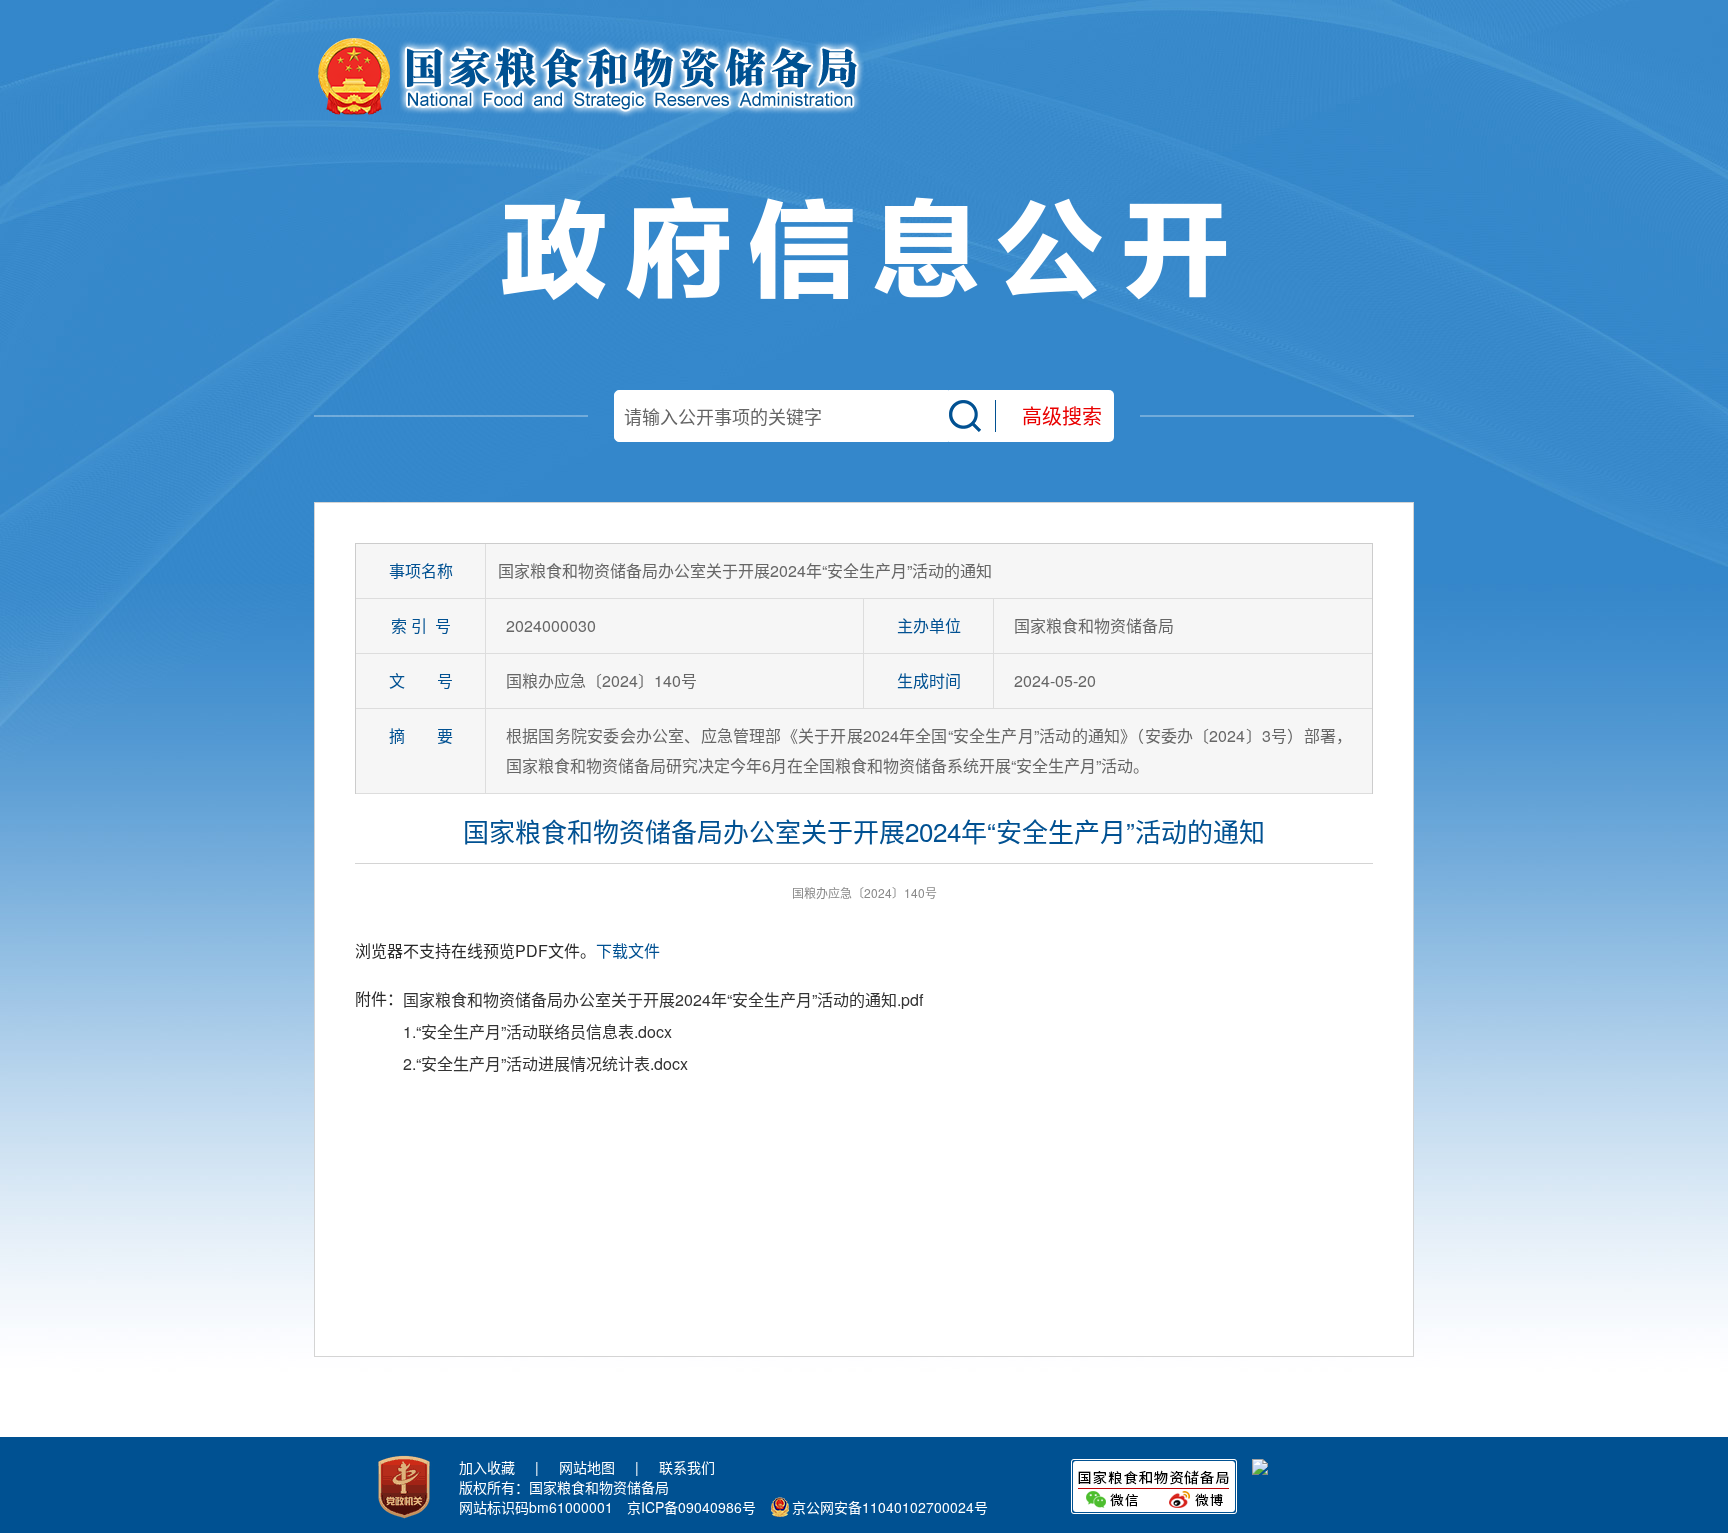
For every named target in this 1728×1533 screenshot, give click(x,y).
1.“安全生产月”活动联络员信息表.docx (537, 1031)
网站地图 (587, 1467)
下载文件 (628, 950)
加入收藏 (487, 1467)
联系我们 (687, 1467)
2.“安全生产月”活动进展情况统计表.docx (545, 1063)
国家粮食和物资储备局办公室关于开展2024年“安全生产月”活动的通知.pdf (663, 999)
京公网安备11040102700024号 (890, 1507)
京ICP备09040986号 (691, 1507)
